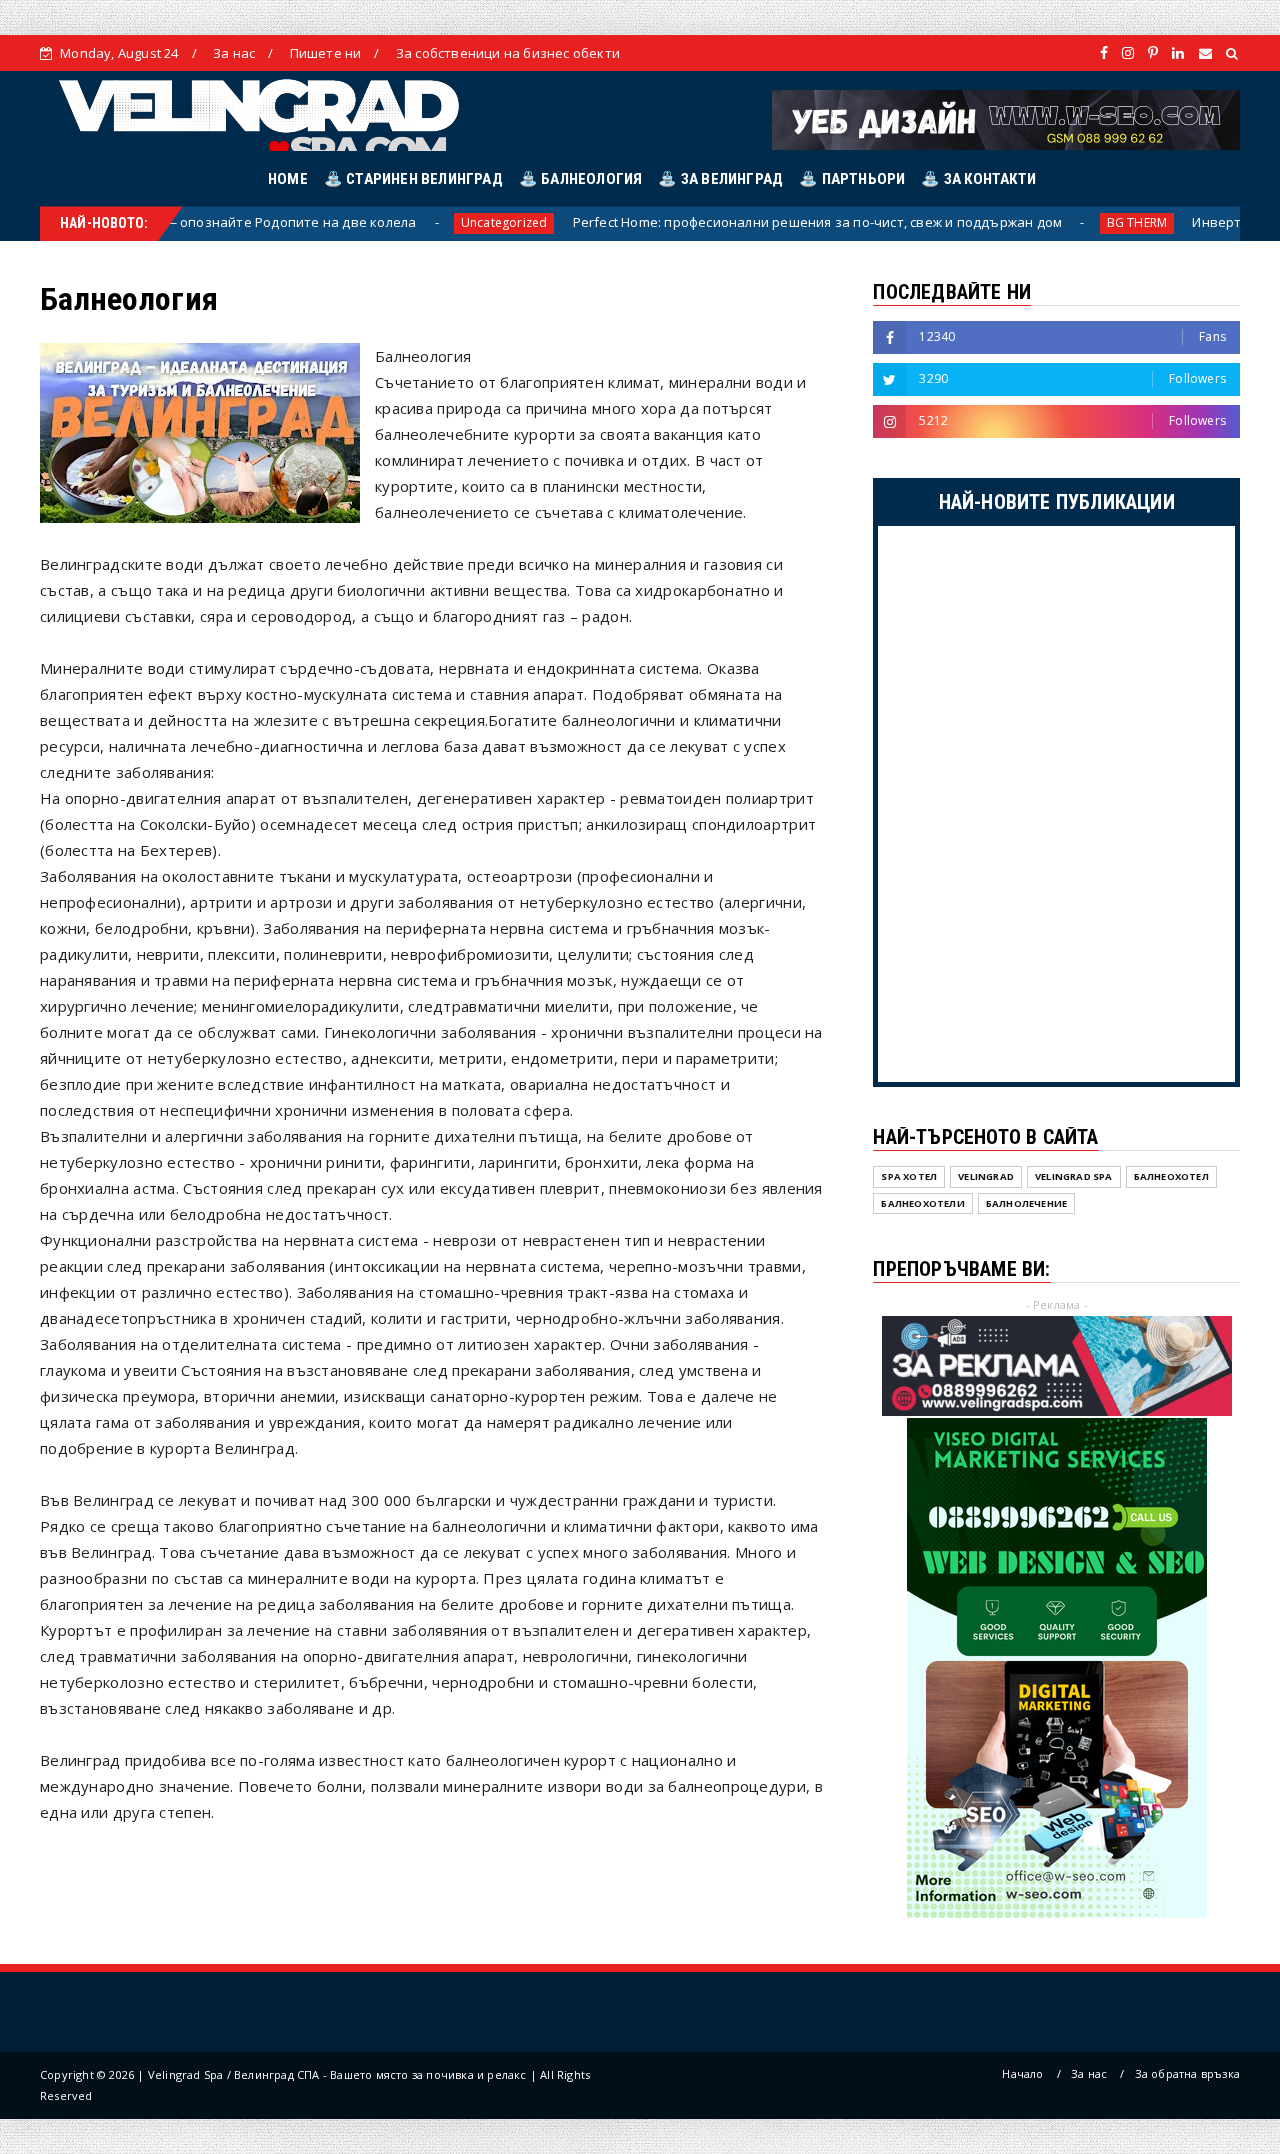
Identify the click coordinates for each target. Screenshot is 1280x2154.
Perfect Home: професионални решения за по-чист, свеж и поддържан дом (750, 222)
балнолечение (1026, 1203)
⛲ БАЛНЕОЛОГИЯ (581, 179)
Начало (1022, 2073)
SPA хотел (909, 1176)
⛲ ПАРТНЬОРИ (852, 179)
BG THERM (1072, 222)
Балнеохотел (1171, 1176)
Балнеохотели (922, 1203)
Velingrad (986, 1176)
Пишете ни (326, 53)
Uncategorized (439, 222)
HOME (288, 179)
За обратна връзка (1187, 2073)
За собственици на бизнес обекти (508, 53)
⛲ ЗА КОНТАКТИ (978, 179)
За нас (234, 53)
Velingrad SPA (1074, 1176)
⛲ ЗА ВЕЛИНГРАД (720, 179)
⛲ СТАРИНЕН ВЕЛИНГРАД (413, 179)
